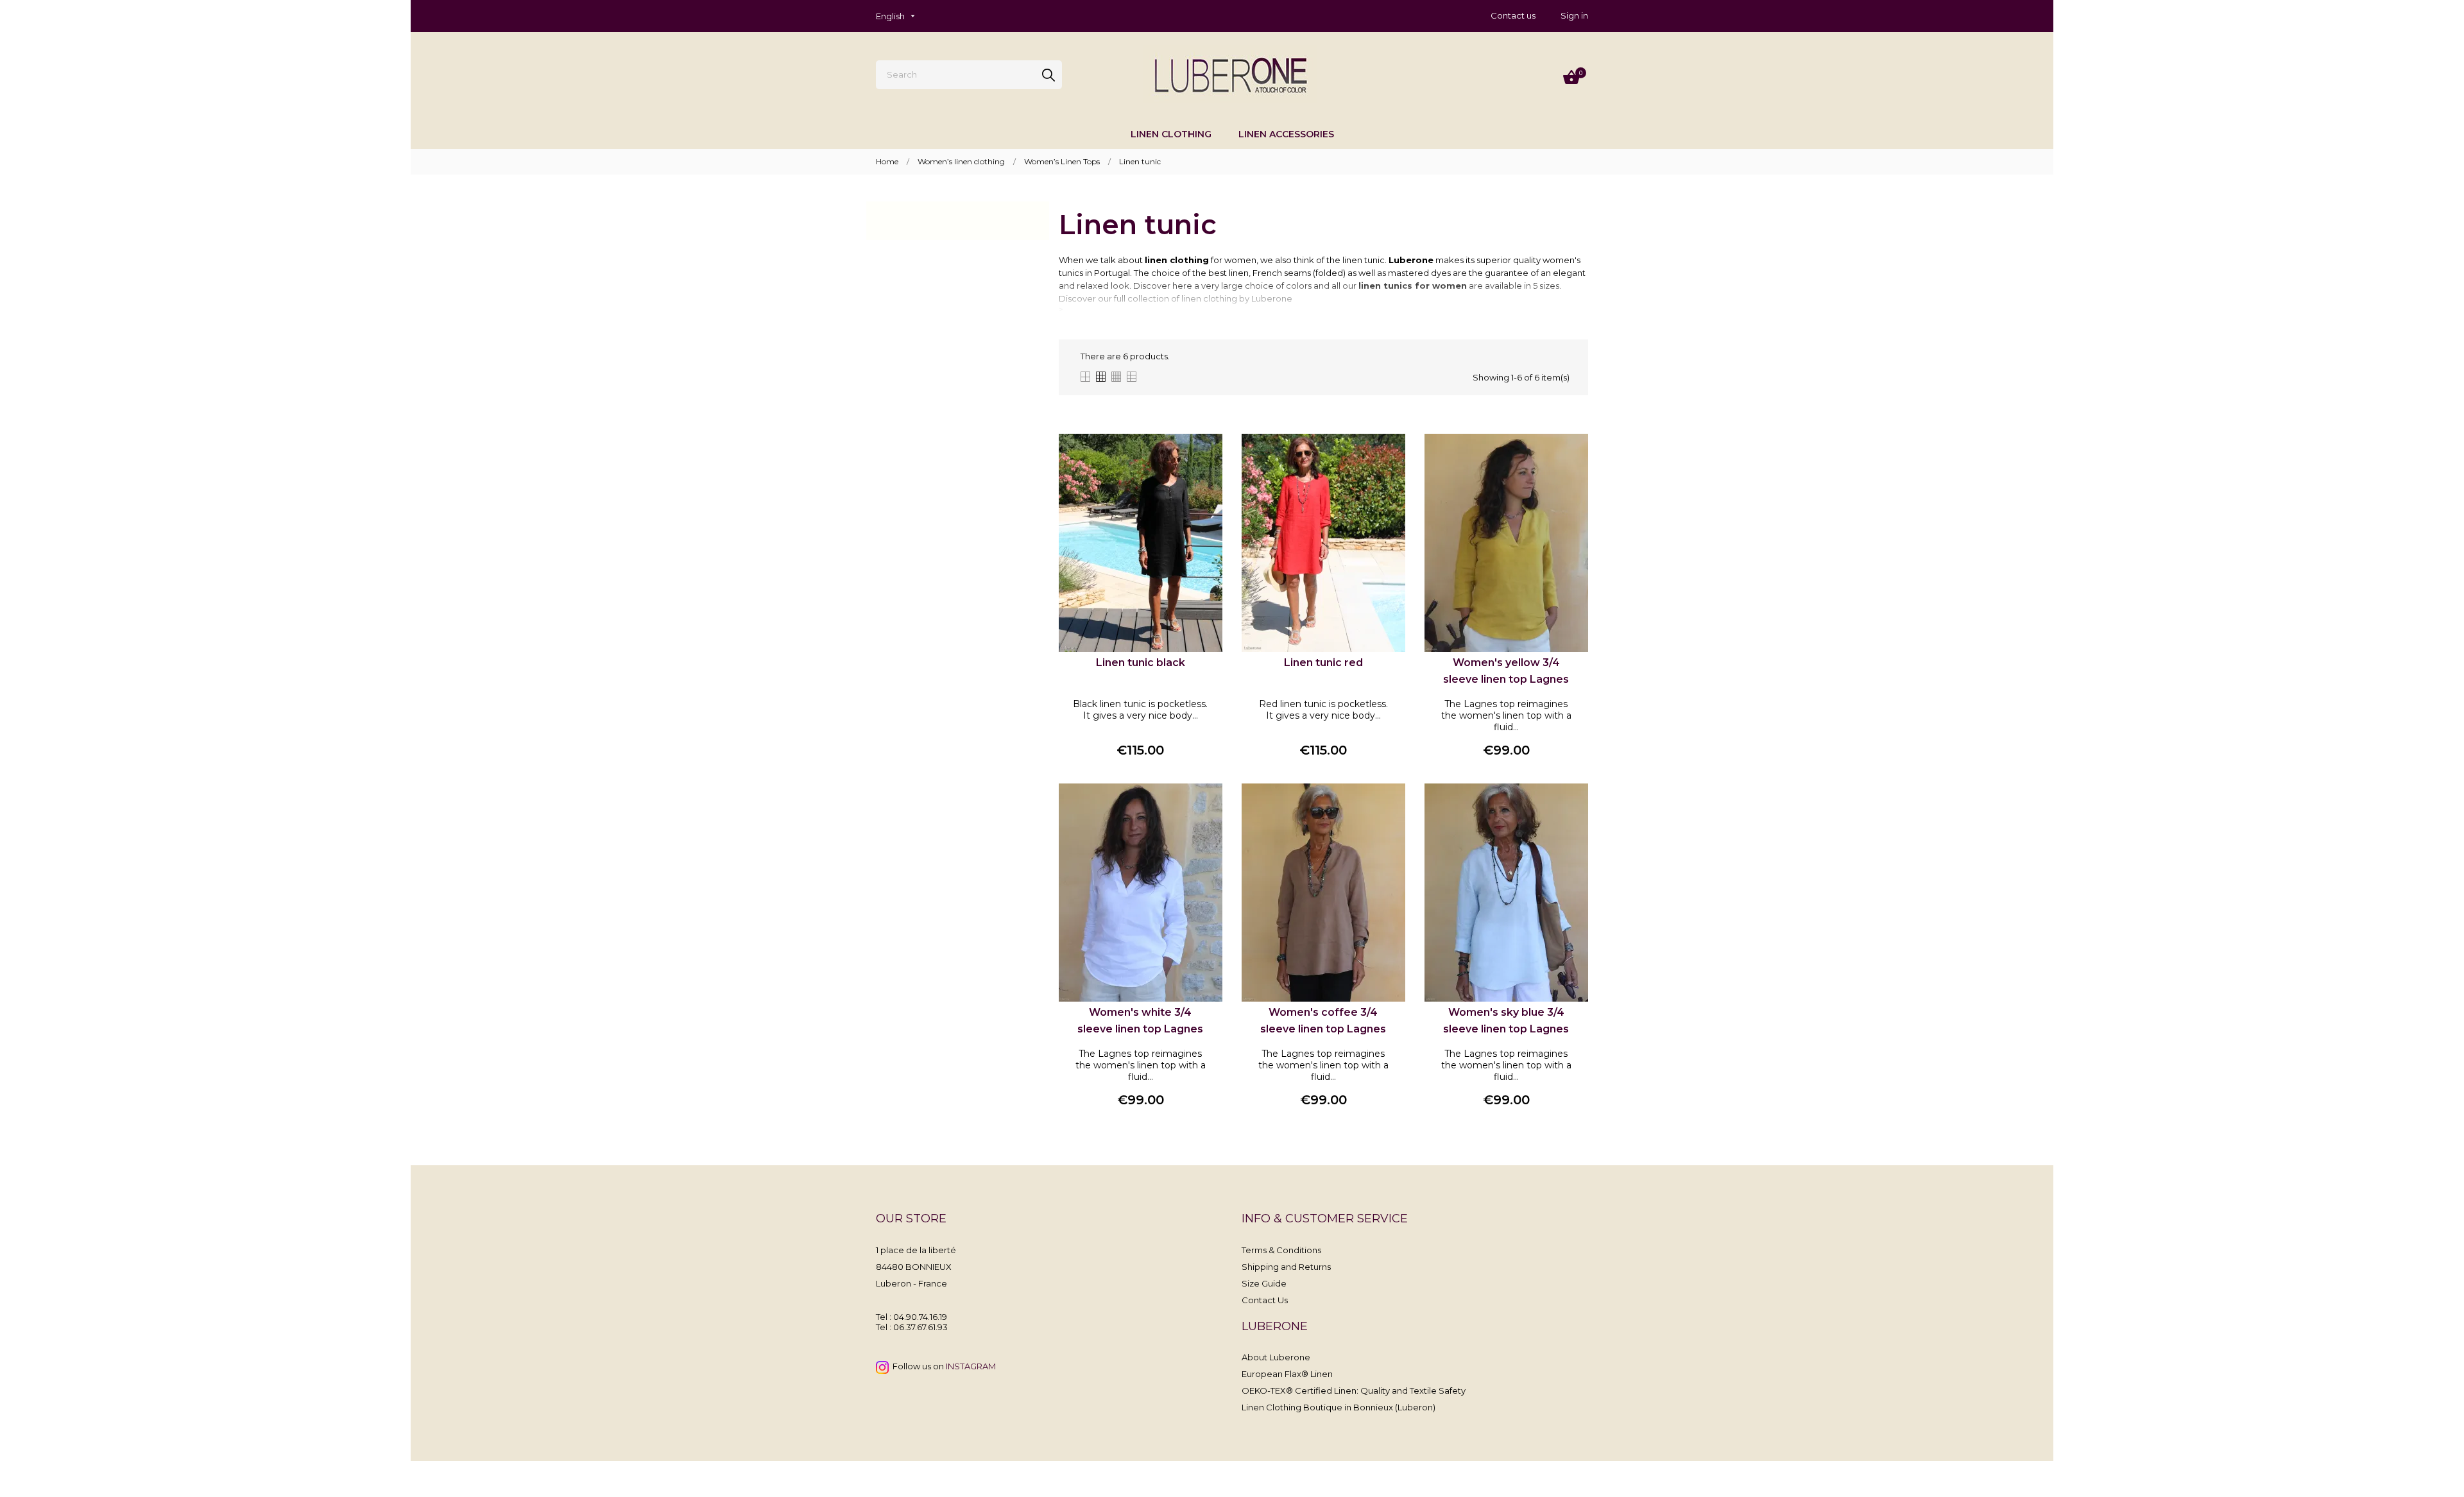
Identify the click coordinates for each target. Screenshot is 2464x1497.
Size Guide (1264, 1283)
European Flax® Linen (1287, 1374)
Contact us (1513, 15)
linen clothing (1171, 134)
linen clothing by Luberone (1237, 298)
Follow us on (942, 1366)
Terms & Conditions (1281, 1250)
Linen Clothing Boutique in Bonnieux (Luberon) (1339, 1407)
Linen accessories (1286, 134)
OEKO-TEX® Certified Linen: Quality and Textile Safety (1354, 1390)
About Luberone (1276, 1357)
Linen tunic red (1323, 663)
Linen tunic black (1141, 663)
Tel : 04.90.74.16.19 (911, 1317)
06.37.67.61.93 (920, 1327)
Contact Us (1265, 1300)
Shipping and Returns (1286, 1267)
